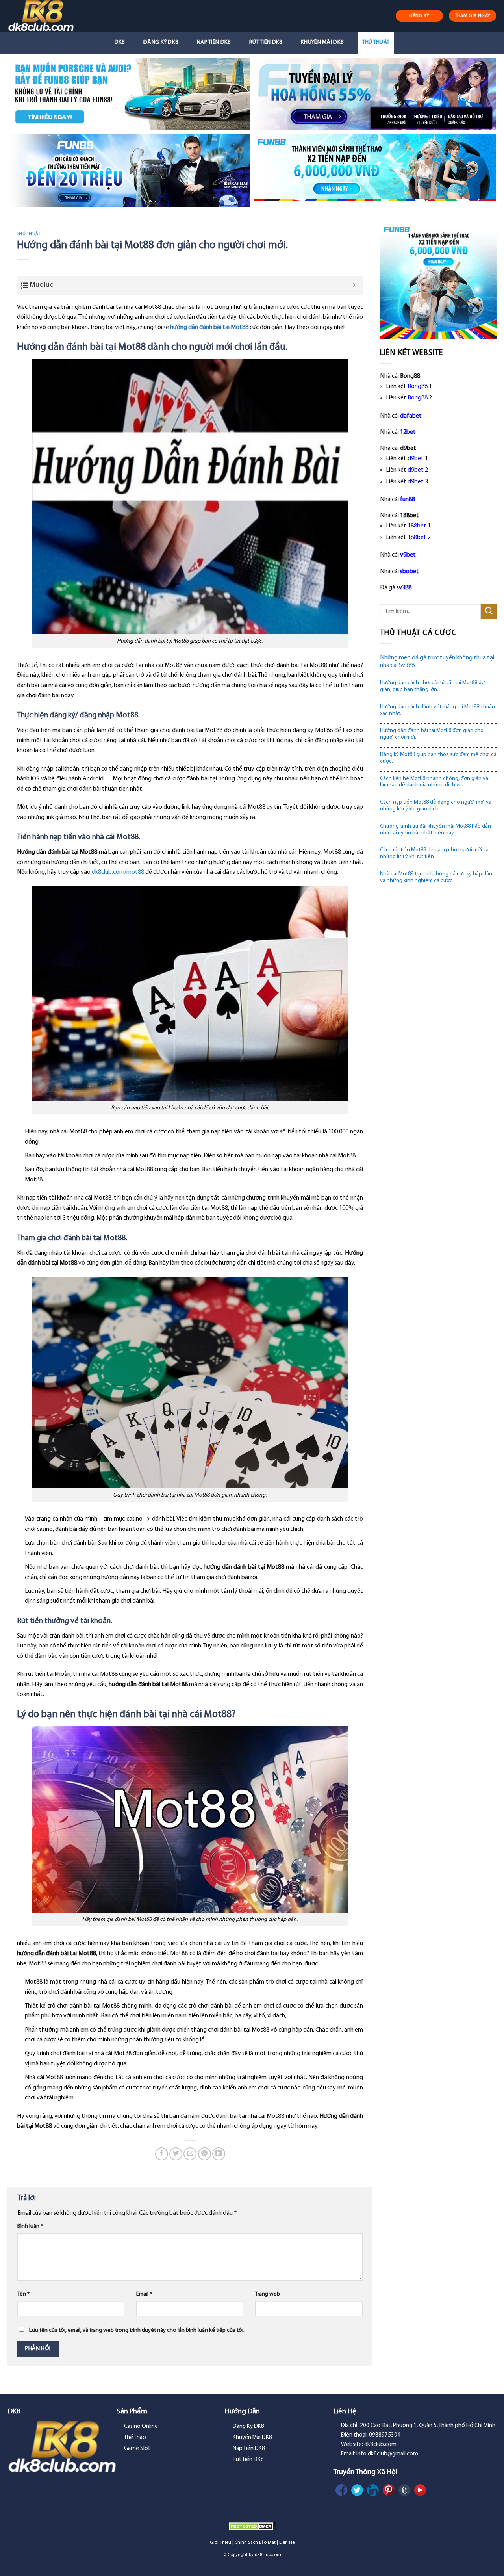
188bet (417, 526)
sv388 (404, 588)
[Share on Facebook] (162, 2154)
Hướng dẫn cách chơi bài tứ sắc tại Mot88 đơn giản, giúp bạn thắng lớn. (434, 686)
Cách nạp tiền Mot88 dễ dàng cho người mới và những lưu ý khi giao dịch (436, 806)
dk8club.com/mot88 (118, 872)
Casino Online (141, 2426)
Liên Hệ (287, 2543)
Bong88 (418, 386)
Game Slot (137, 2449)
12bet (408, 432)
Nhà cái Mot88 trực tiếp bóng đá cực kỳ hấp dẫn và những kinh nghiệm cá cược (436, 877)
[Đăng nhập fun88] (375, 171)
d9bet (416, 459)
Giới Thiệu (220, 2543)
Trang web (268, 2294)
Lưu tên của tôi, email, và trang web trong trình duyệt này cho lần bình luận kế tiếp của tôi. (137, 2330)
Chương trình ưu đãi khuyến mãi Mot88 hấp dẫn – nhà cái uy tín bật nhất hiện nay (437, 830)
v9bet (408, 555)
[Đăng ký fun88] (438, 281)
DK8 (120, 42)
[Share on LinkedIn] (219, 2154)
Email (144, 2294)
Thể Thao (135, 2438)
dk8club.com (268, 2555)
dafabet (411, 416)
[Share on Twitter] (176, 2154)
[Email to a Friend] (190, 2154)
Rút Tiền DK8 (266, 42)
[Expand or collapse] (354, 285)
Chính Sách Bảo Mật (255, 2543)
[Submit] (489, 611)
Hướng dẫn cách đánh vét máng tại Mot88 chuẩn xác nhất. (437, 710)
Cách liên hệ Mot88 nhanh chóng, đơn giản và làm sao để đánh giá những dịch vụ (434, 782)
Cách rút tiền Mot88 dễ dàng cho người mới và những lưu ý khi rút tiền (434, 853)
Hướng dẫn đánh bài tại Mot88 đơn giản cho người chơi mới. (432, 734)
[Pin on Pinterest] (205, 2154)
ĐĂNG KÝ (419, 16)
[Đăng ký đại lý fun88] (129, 94)
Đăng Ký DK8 (161, 42)
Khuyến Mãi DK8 (322, 42)
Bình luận (30, 2226)
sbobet (409, 572)
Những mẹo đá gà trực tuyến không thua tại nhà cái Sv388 (437, 662)
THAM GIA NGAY (473, 16)
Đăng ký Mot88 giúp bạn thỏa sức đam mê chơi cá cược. (438, 758)
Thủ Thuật (376, 42)
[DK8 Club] (50, 16)
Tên (23, 2294)
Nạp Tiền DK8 (214, 42)
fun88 (408, 500)
